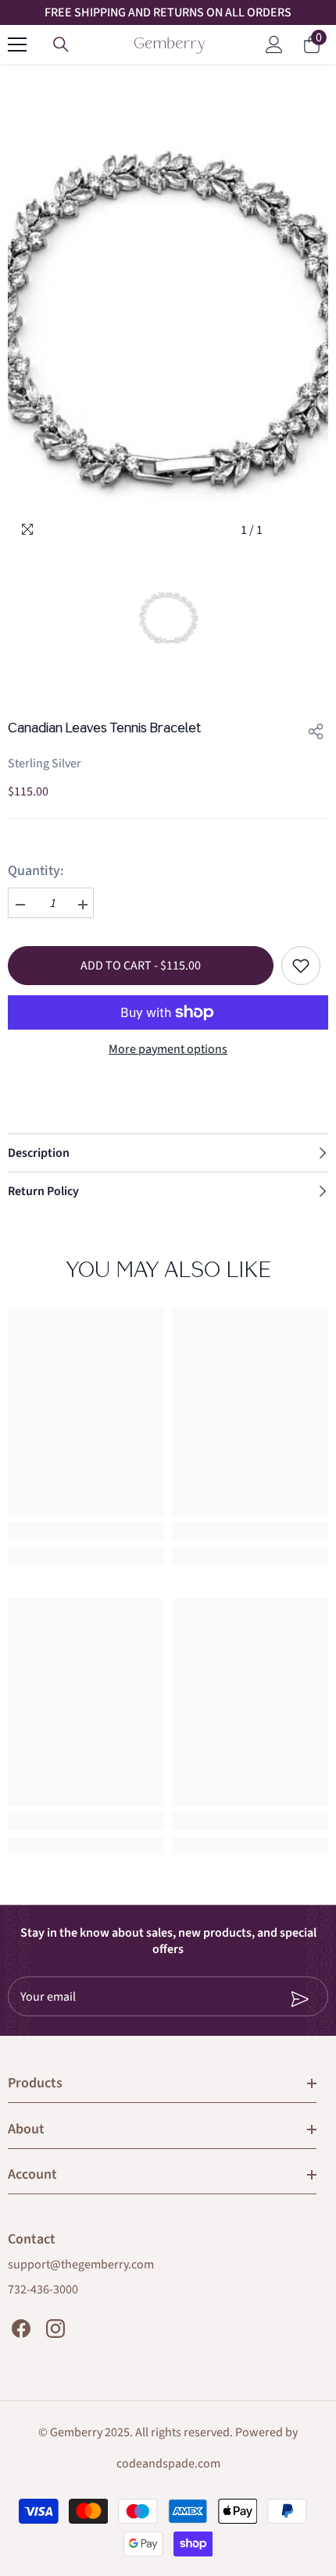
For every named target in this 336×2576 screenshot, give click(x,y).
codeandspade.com (168, 2464)
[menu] (17, 44)
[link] (86, 1531)
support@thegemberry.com (81, 2265)
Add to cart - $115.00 (141, 966)
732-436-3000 (43, 2290)
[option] (168, 309)
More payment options (168, 1049)
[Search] (61, 44)
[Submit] (248, 1999)
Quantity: (36, 871)
